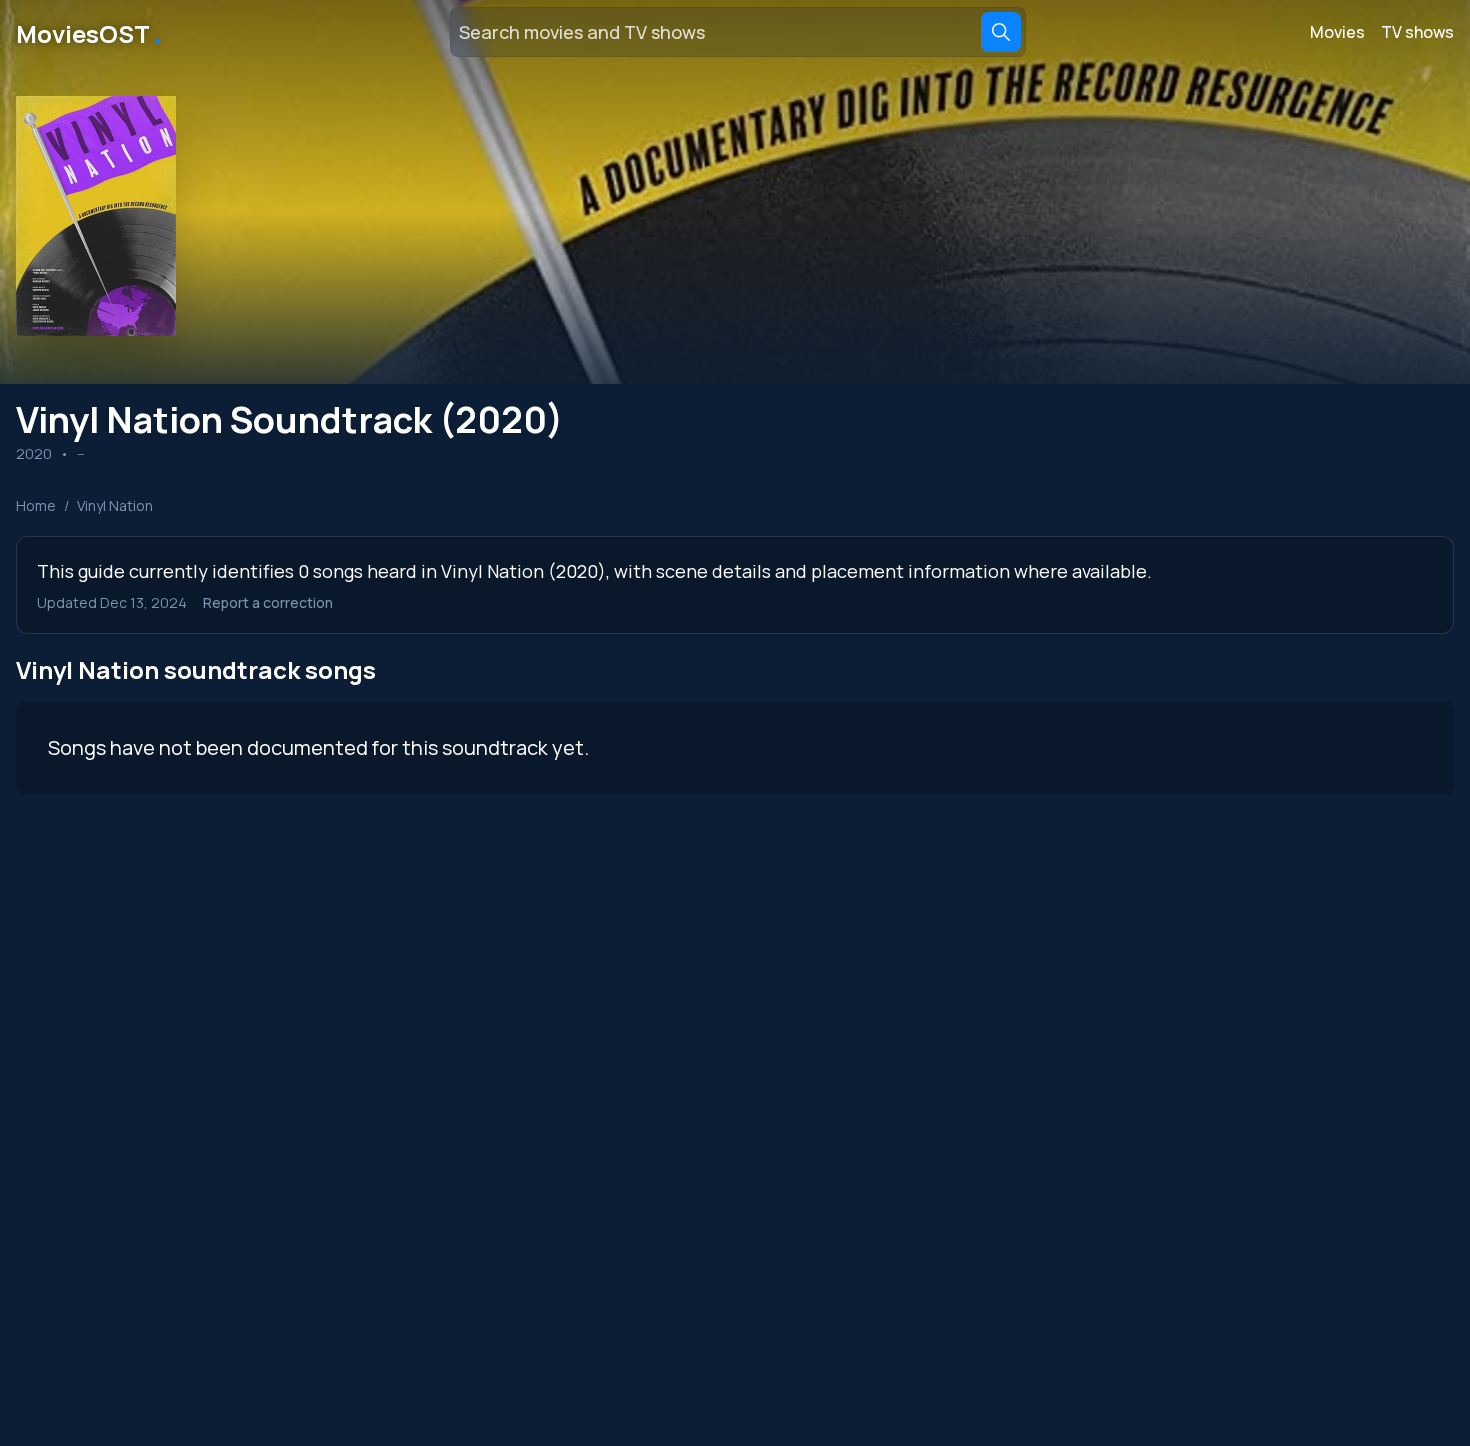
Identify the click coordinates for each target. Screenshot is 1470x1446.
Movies (1337, 32)
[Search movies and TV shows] (1001, 32)
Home (36, 505)
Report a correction (268, 602)
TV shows (1417, 32)
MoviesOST (90, 32)
